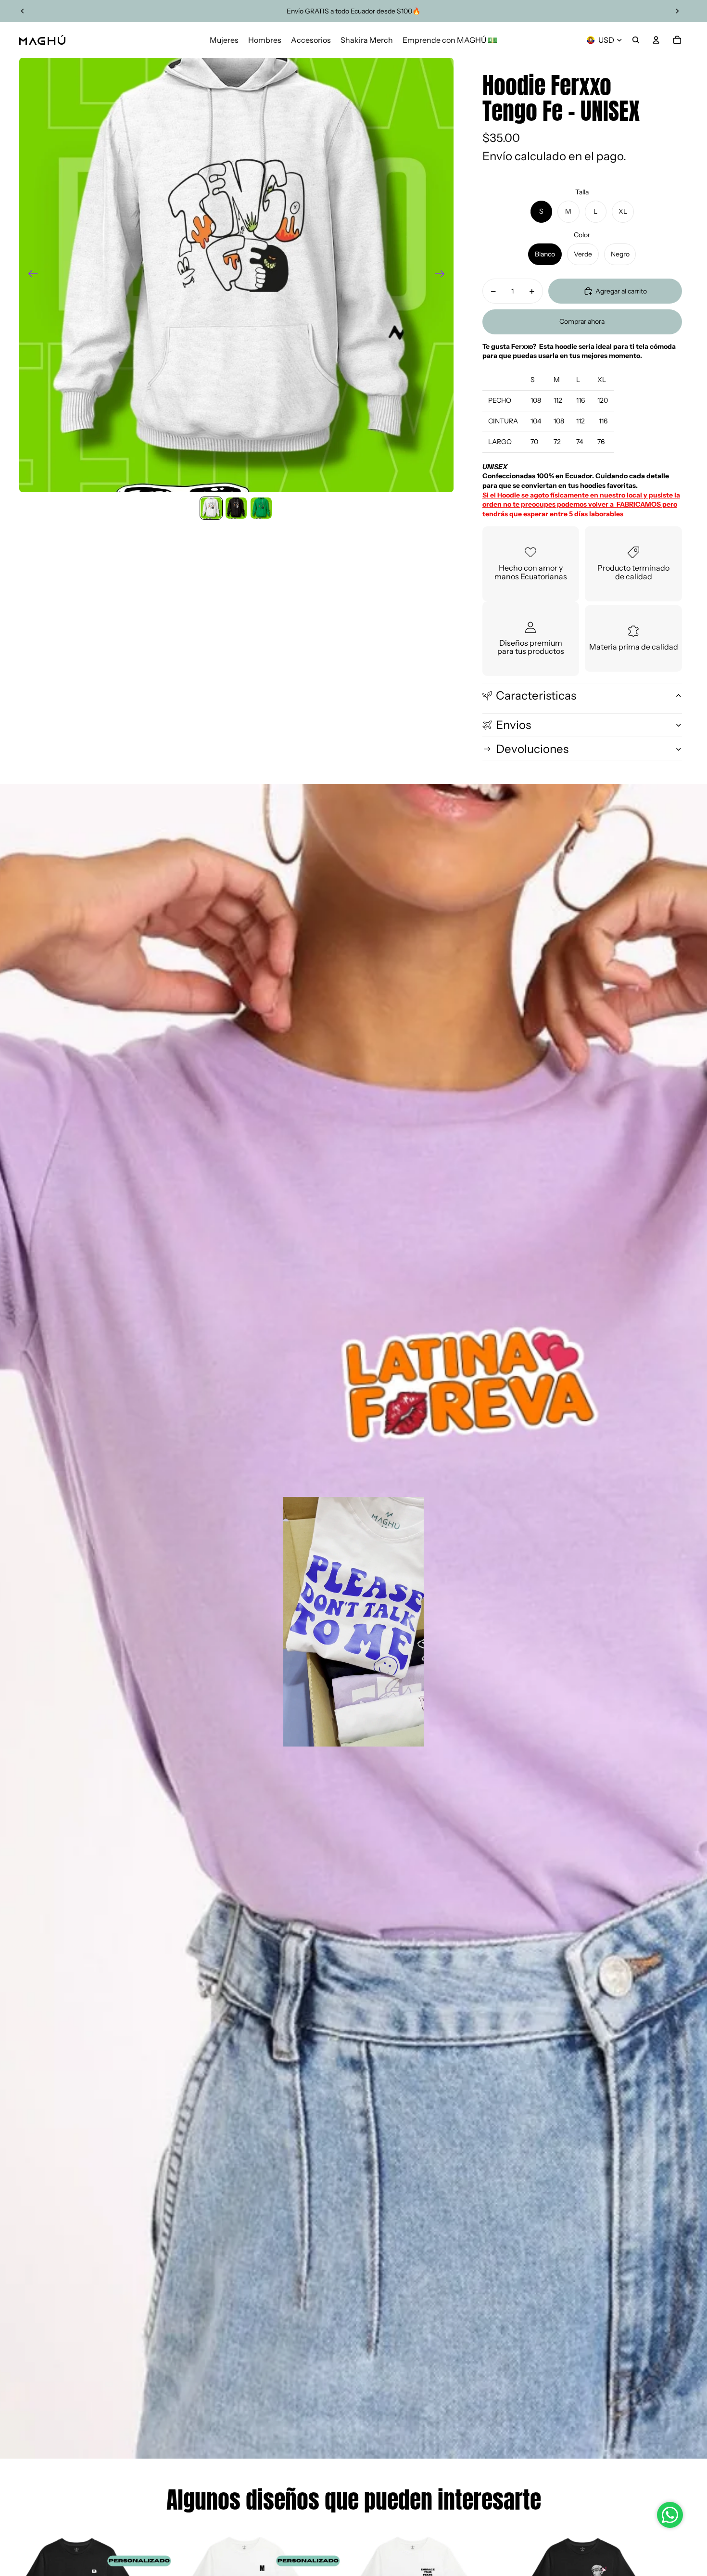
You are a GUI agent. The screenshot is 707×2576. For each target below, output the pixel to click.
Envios (513, 725)
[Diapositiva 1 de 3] (211, 508)
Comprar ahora (582, 321)
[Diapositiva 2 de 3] (236, 508)
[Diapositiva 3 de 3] (261, 508)
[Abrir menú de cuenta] (656, 40)
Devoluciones (532, 749)
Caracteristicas (536, 695)
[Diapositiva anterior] (23, 11)
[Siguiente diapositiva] (677, 11)
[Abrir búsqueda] (636, 40)
